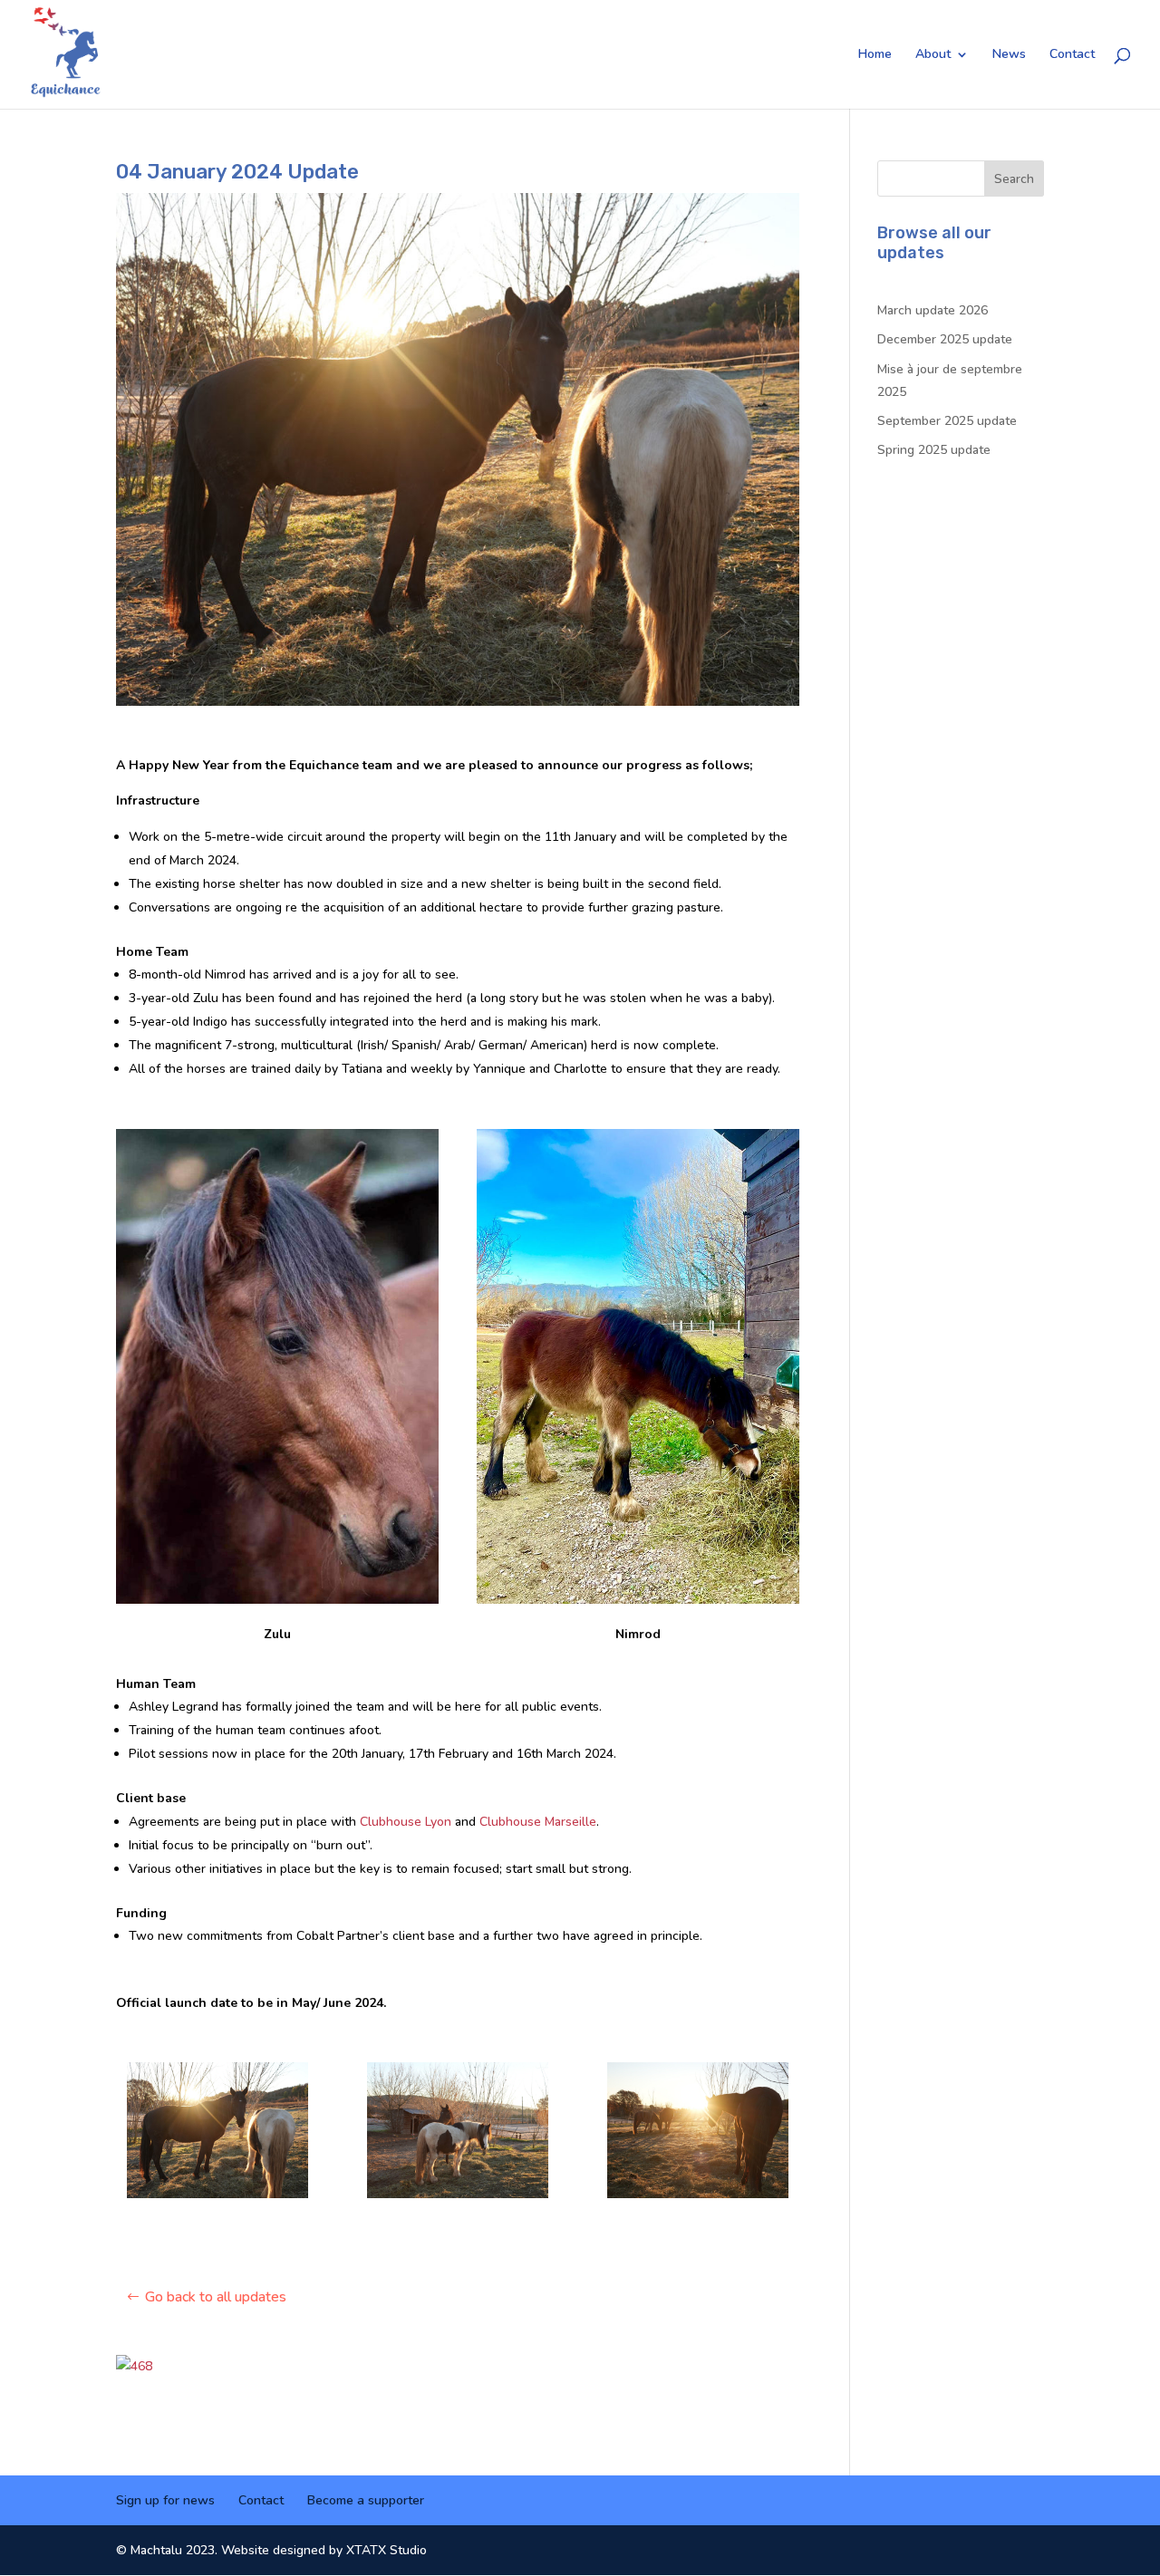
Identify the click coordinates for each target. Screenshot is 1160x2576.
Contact (1072, 55)
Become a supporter (366, 2500)
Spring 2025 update (934, 450)
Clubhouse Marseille (538, 1822)
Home (875, 55)
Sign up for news (165, 2500)
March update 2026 (933, 310)
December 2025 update (945, 339)
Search (1014, 179)
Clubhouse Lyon (406, 1822)
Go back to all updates (216, 2297)
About (933, 55)
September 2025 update (947, 421)
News (1009, 55)
